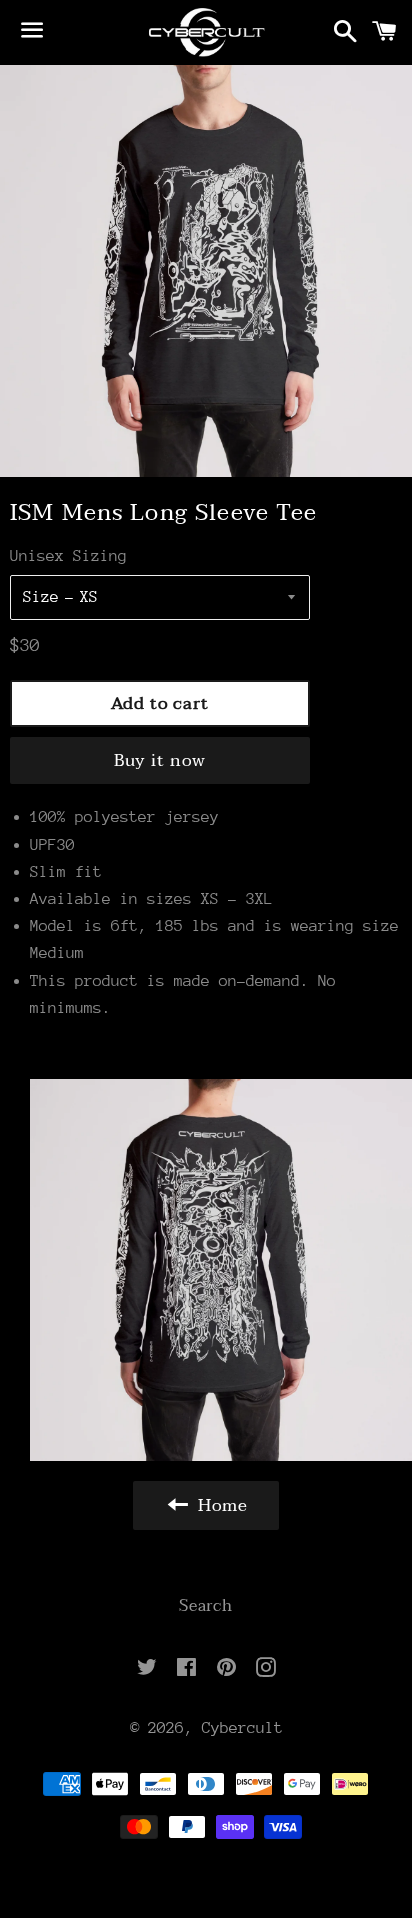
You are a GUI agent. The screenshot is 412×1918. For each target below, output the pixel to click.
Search (206, 1606)
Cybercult (242, 1728)
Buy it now (160, 760)
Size (41, 597)
